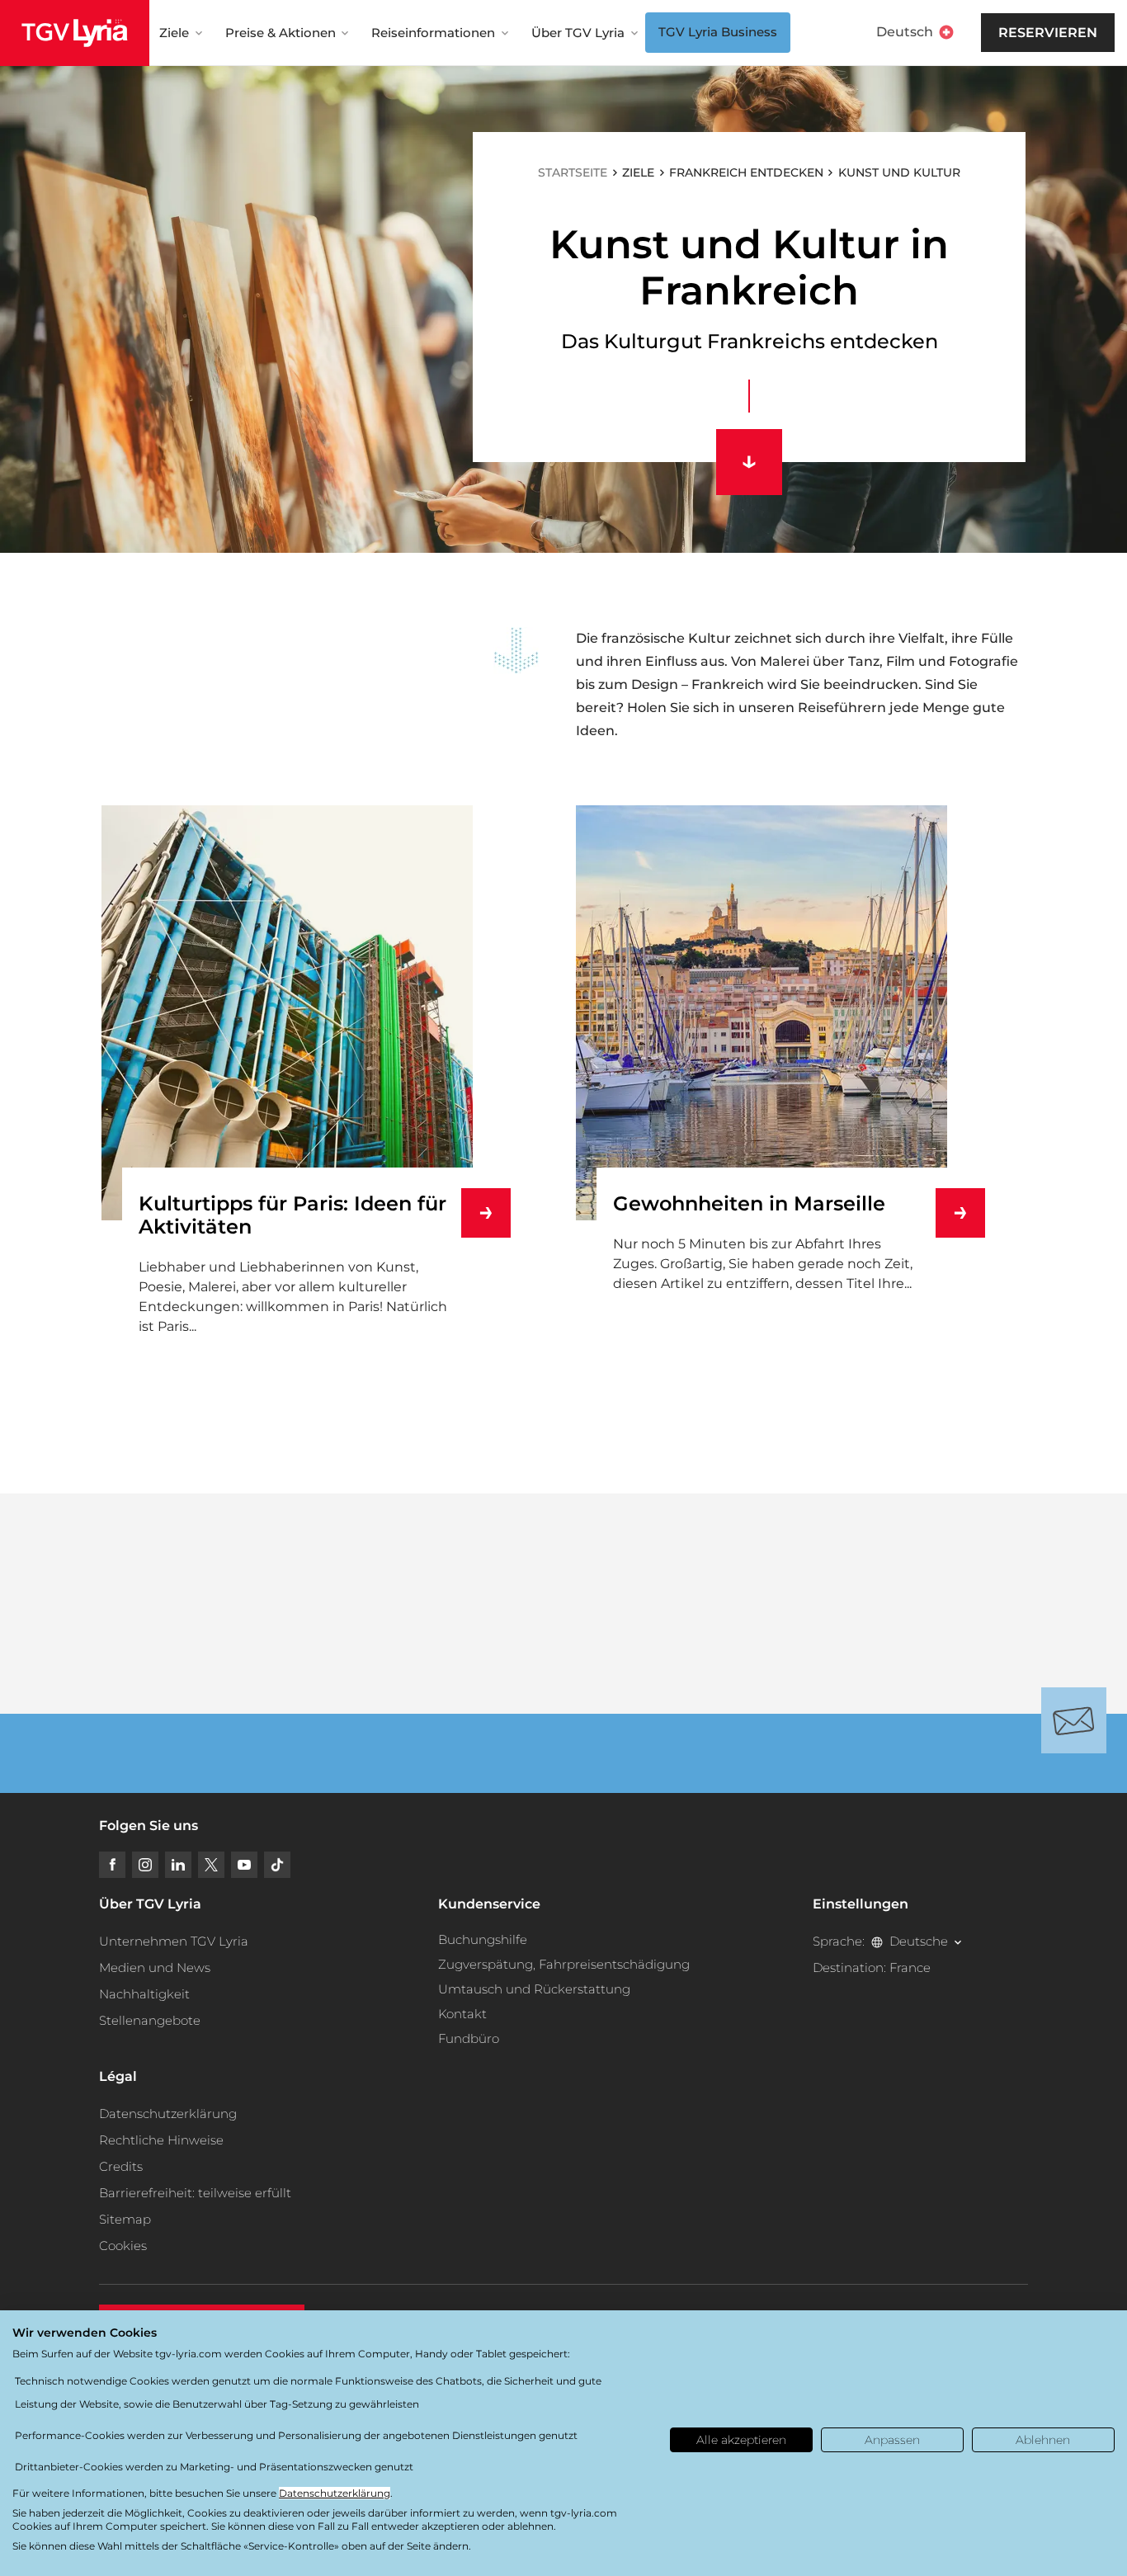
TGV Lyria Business (718, 32)
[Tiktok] (277, 1865)
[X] (211, 1865)
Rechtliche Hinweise (161, 2140)
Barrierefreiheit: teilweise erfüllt (195, 2193)
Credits (121, 2166)
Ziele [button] (174, 33)
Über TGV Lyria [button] (578, 33)
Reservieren (1048, 33)
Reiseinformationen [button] (433, 33)
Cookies (123, 2246)
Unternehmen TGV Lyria (174, 1941)
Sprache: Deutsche (880, 1941)
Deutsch (905, 32)
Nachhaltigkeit (144, 1994)
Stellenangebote (150, 2020)
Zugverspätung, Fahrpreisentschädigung (564, 1964)
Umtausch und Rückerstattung (534, 1989)
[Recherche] (980, 33)
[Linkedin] (178, 1865)
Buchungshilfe (483, 1939)
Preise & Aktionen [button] (281, 33)
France (910, 1967)
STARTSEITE (573, 172)
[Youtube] (244, 1865)
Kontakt (462, 2014)
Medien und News (155, 1967)
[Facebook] (112, 1865)
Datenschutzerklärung (168, 2114)
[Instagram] (145, 1865)
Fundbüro (469, 2038)
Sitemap (125, 2219)
